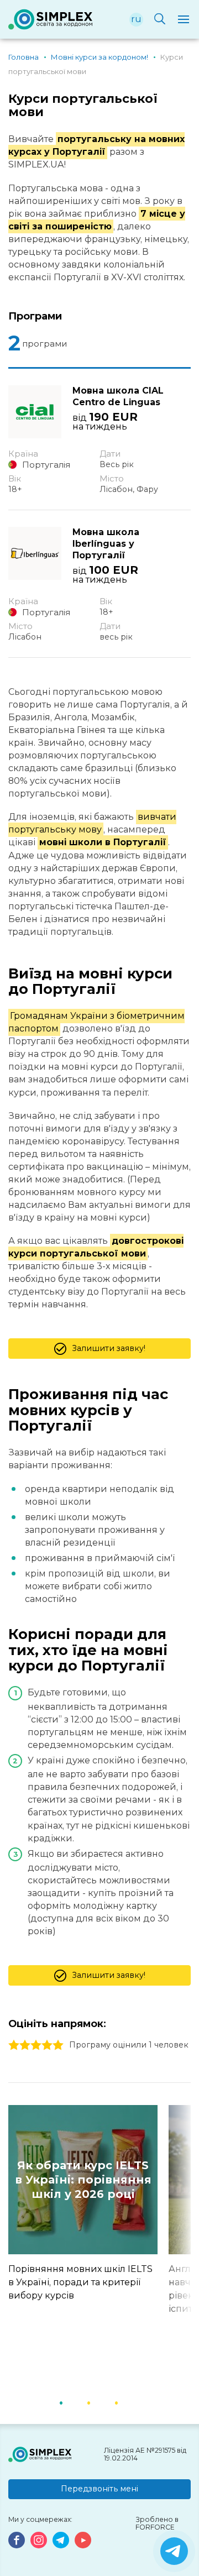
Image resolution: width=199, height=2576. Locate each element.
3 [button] (130, 2402)
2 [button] (102, 2402)
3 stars (36, 2045)
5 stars (58, 2045)
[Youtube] (83, 2540)
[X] (174, 2551)
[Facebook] (17, 2540)
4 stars (47, 2045)
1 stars (14, 2045)
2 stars (25, 2045)
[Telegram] (61, 2540)
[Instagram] (39, 2540)
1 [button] (75, 2402)
